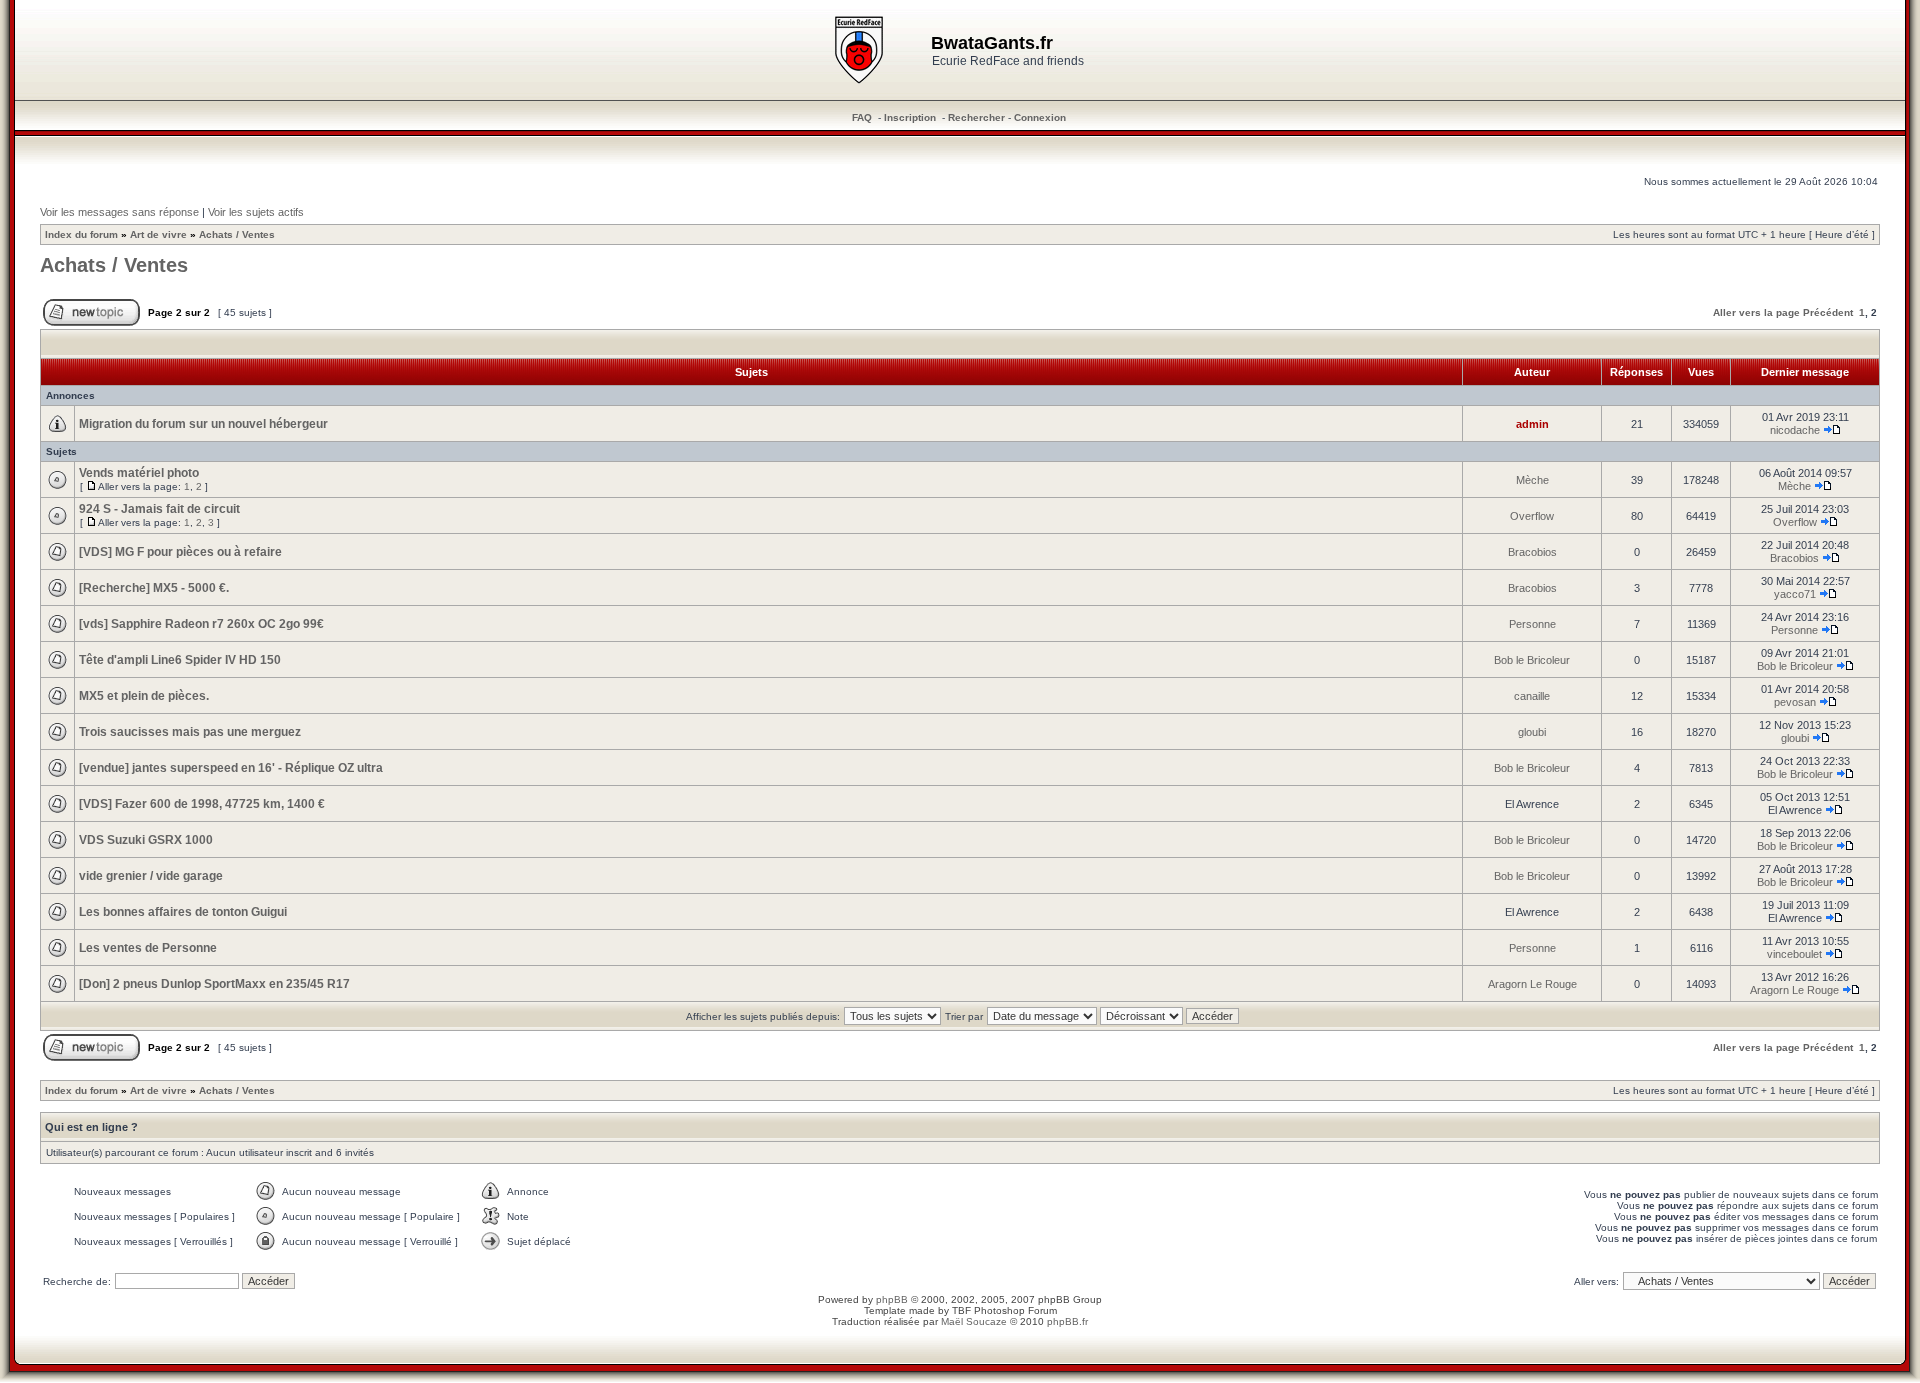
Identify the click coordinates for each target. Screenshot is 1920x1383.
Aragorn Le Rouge (1532, 984)
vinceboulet (1794, 954)
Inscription (910, 117)
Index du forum (81, 234)
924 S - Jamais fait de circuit (159, 509)
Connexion (1040, 117)
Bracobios (1532, 552)
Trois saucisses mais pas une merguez (190, 732)
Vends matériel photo (139, 473)
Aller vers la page (1756, 312)
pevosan (1795, 702)
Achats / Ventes (237, 234)
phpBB (892, 1299)
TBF (961, 1310)
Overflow (1532, 516)
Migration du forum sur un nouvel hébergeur (203, 424)
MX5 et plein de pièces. (144, 696)
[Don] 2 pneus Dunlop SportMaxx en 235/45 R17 (214, 984)
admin (1532, 424)
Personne (1532, 624)
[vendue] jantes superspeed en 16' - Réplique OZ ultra (231, 768)
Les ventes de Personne (148, 948)
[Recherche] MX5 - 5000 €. (154, 588)
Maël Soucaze (974, 1321)
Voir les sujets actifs (256, 212)
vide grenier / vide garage (151, 876)
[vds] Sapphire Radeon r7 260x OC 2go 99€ (201, 624)
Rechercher (976, 117)
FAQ (862, 117)
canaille (1532, 696)
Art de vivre (158, 234)
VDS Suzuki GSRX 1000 (146, 840)
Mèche (1532, 480)
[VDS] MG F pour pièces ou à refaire (180, 552)
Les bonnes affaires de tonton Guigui (183, 912)
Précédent (1828, 312)
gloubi (1532, 732)
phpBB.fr (1067, 1321)
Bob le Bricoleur (1532, 660)
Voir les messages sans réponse (119, 212)
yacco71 (1795, 594)
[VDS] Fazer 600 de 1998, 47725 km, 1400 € (202, 804)
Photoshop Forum (1015, 1310)
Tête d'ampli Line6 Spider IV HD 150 (180, 660)
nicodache (1795, 430)
